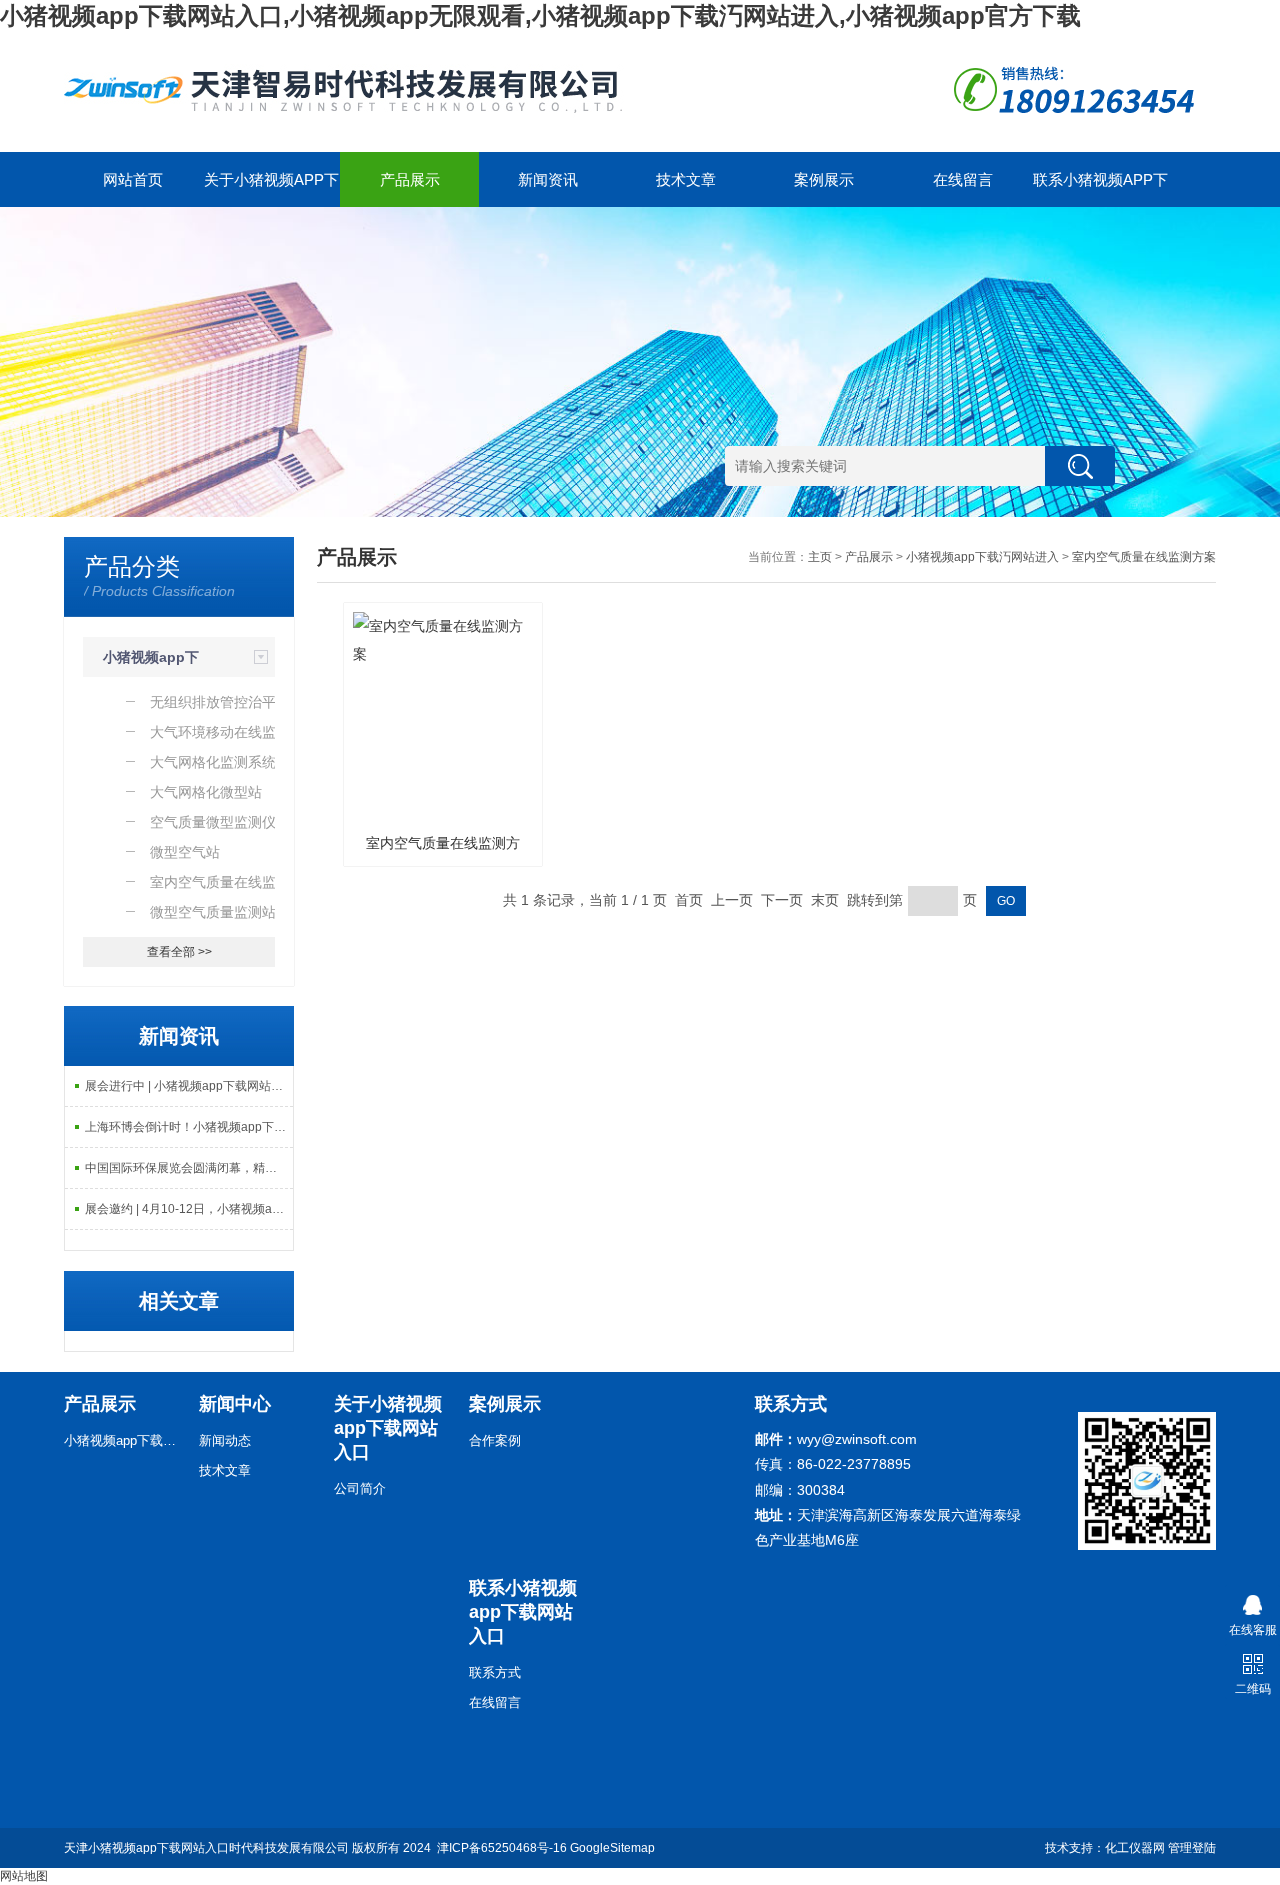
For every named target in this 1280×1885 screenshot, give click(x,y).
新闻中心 (235, 1404)
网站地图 (24, 1876)
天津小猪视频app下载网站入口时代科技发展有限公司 (206, 1848)
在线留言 (963, 179)
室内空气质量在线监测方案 (1144, 557)
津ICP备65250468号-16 (502, 1848)
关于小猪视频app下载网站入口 (271, 189)
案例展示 (824, 179)
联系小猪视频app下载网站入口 (1100, 189)
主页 (820, 557)
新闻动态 (225, 1440)
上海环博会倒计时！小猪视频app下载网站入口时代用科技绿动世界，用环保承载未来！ (189, 1127)
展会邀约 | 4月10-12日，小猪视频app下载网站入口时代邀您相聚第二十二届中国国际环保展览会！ (189, 1209)
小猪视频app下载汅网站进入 (982, 557)
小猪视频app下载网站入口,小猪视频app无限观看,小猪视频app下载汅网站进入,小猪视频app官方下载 (540, 15)
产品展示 (410, 179)
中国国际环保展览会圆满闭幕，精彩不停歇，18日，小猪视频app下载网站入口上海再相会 (189, 1168)
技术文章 (686, 179)
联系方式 (495, 1672)
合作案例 (495, 1440)
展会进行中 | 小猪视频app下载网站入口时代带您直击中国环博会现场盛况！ (189, 1086)
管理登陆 (1192, 1848)
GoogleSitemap (612, 1848)
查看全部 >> (179, 952)
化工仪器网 (1135, 1848)
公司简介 (360, 1488)
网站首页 (133, 179)
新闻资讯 (548, 179)
